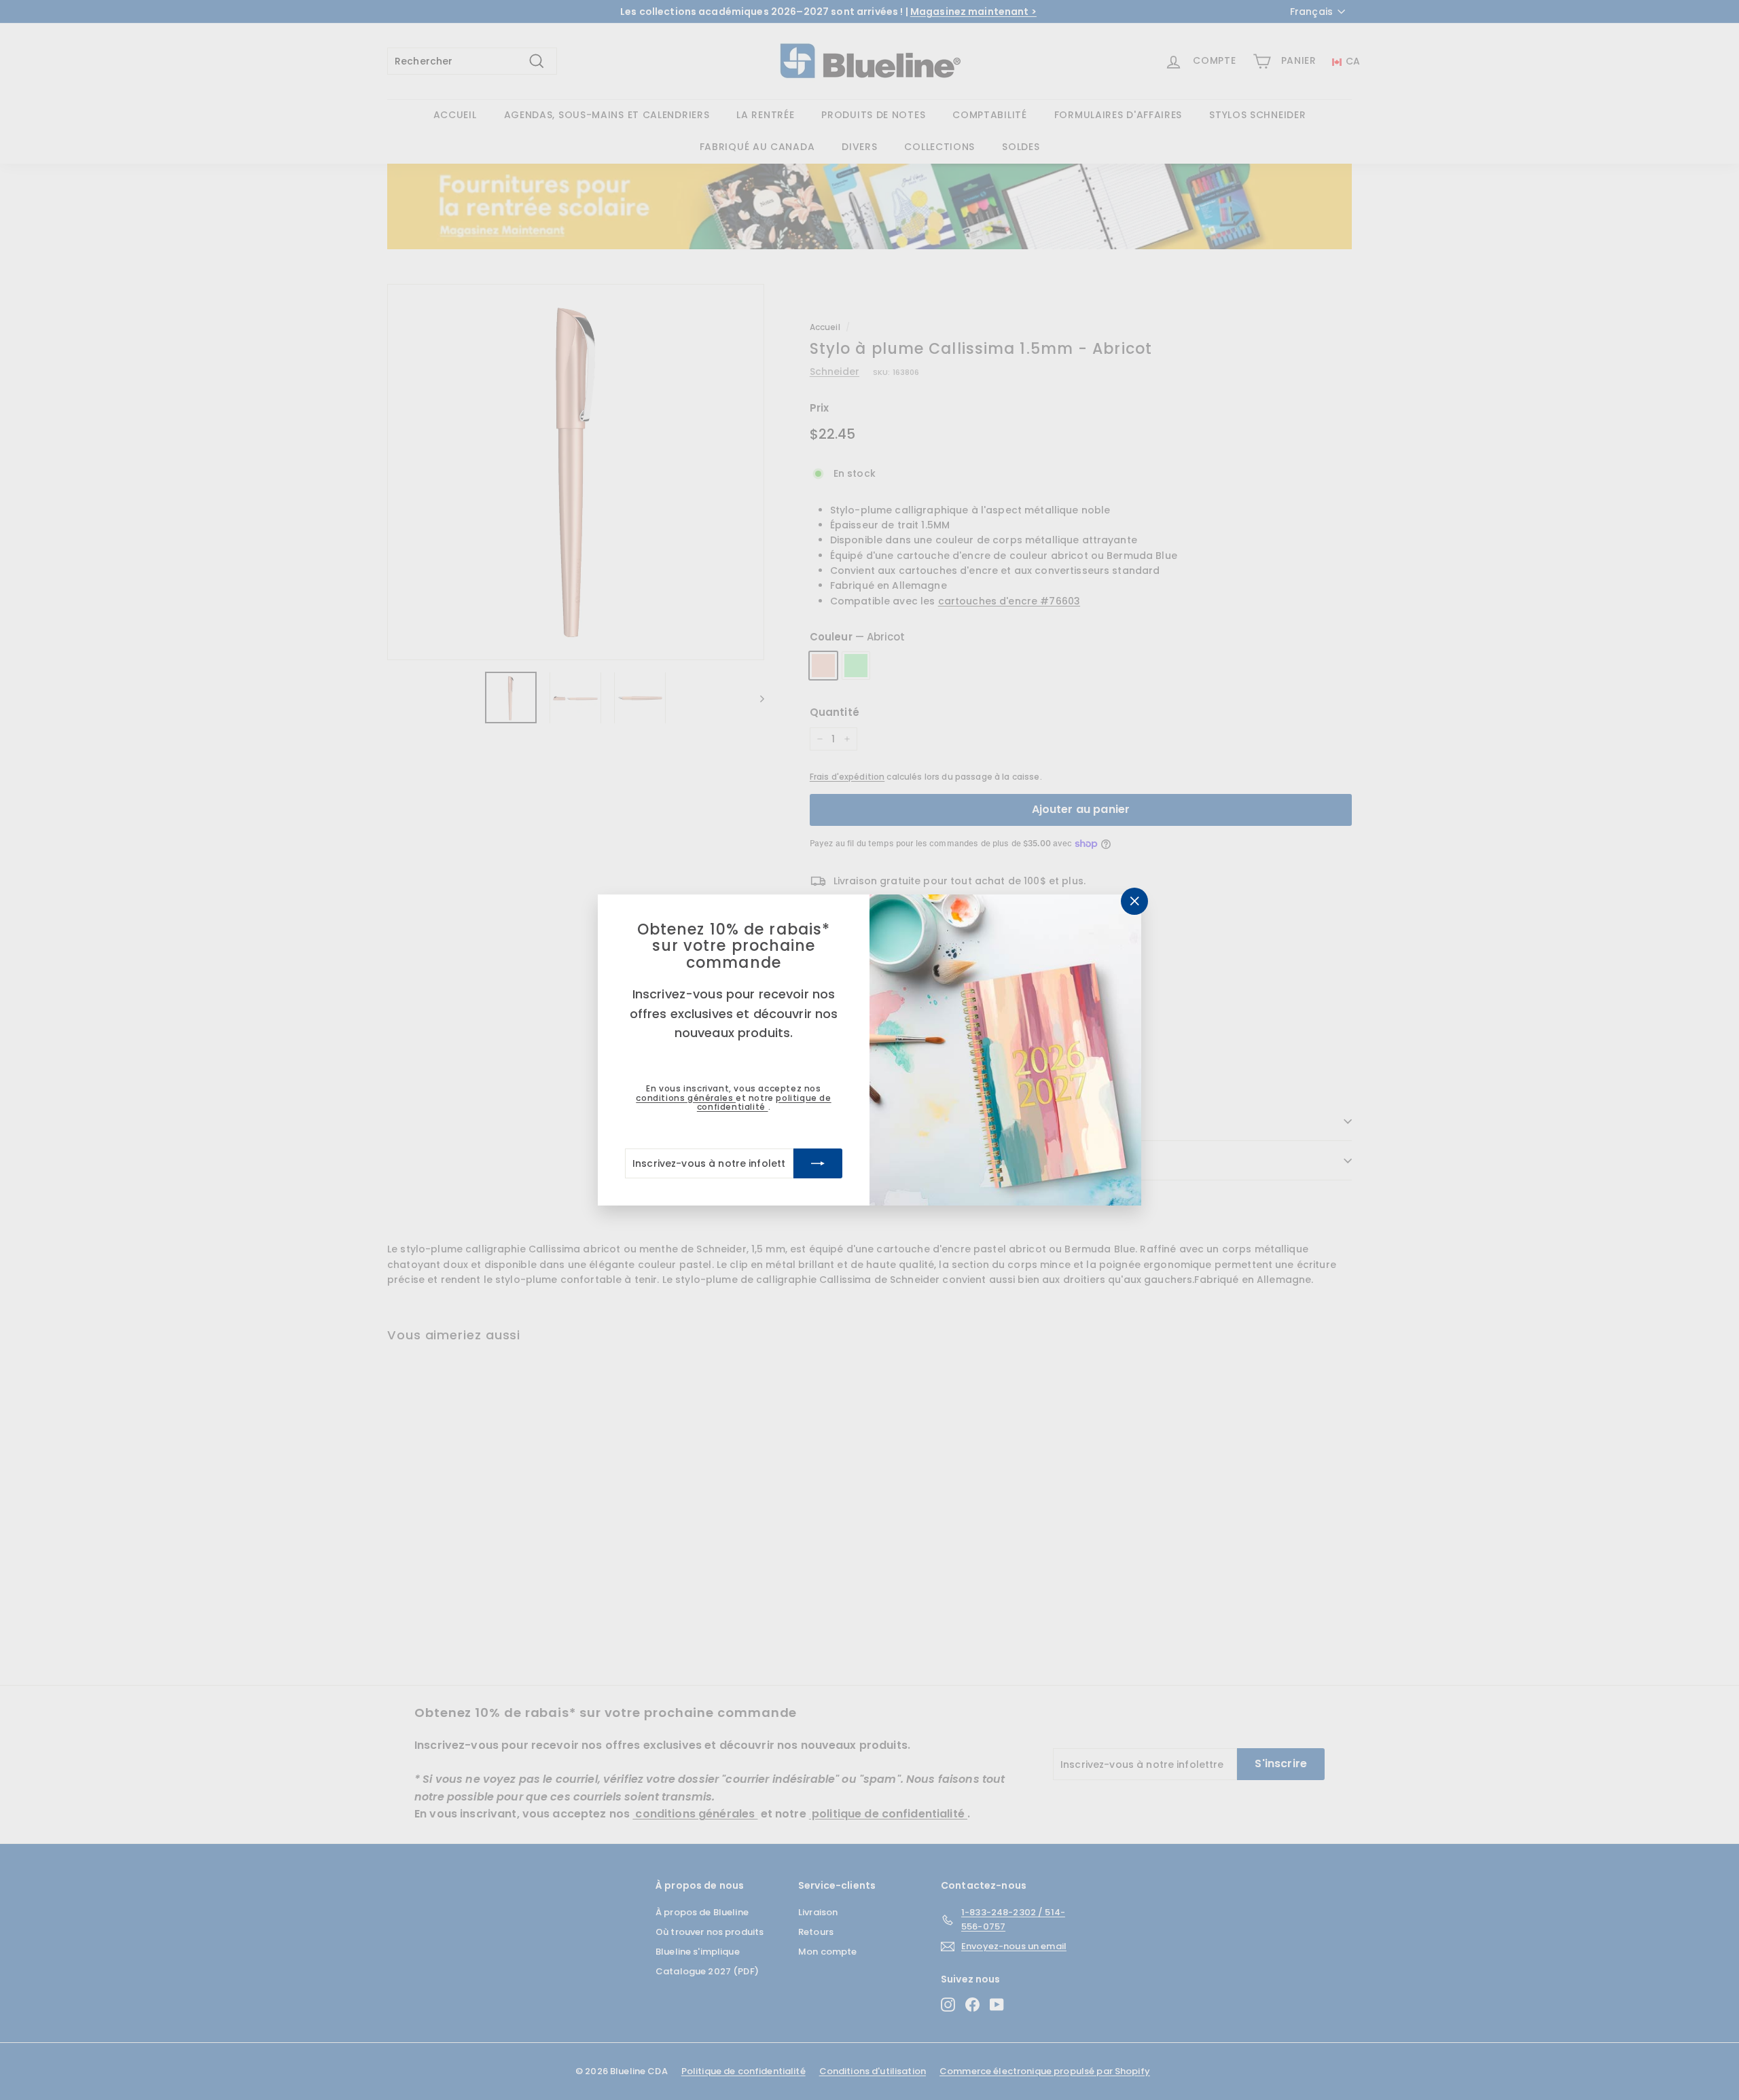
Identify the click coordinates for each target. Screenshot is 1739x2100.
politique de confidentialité (764, 1102)
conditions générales (686, 1098)
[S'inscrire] (818, 1163)
